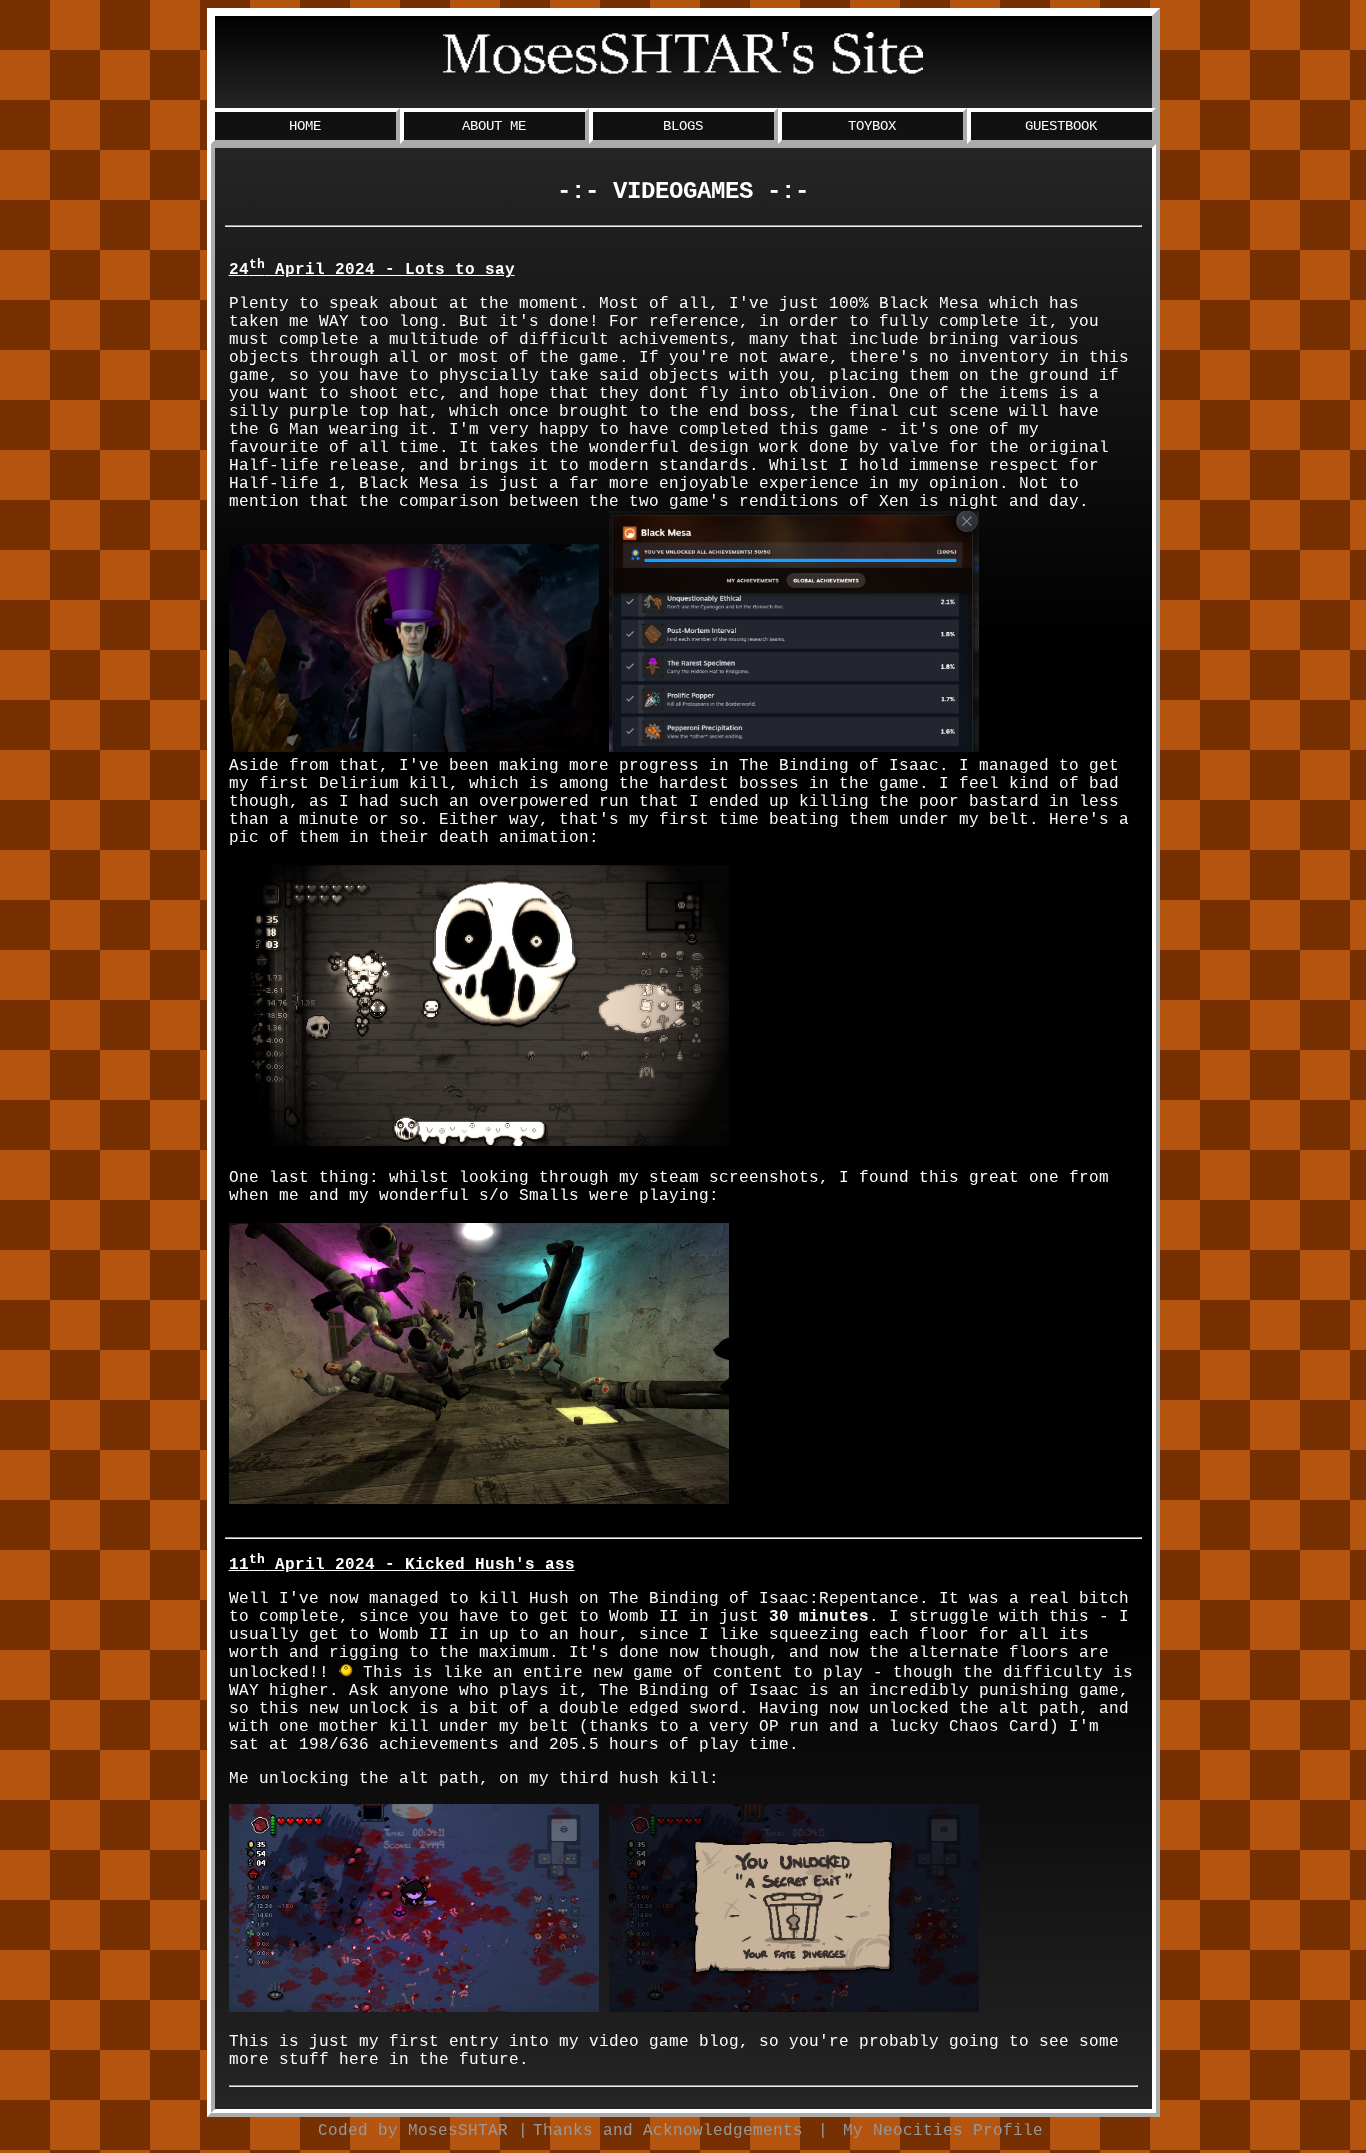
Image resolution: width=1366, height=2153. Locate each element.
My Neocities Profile (943, 2131)
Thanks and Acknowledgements (668, 2131)
